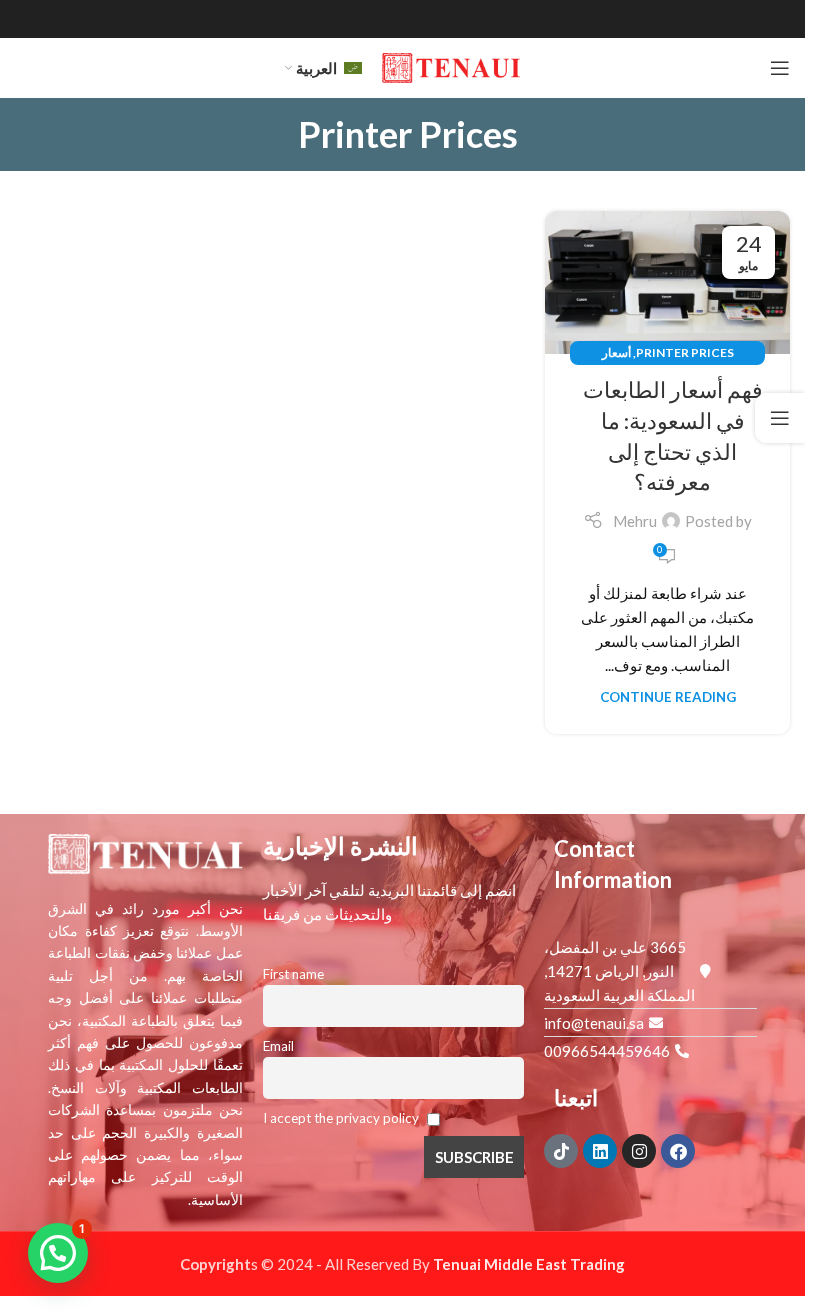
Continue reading (668, 697)
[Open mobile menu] (780, 68)
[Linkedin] (600, 1151)
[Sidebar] (780, 418)
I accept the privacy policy (342, 1118)
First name (293, 974)
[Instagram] (639, 1151)
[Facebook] (678, 1151)
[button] (58, 1253)
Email (278, 1046)
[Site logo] (451, 66)
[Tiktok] (561, 1151)
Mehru (635, 521)
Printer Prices (685, 352)
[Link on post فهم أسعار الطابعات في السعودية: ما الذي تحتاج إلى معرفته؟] (667, 282)
